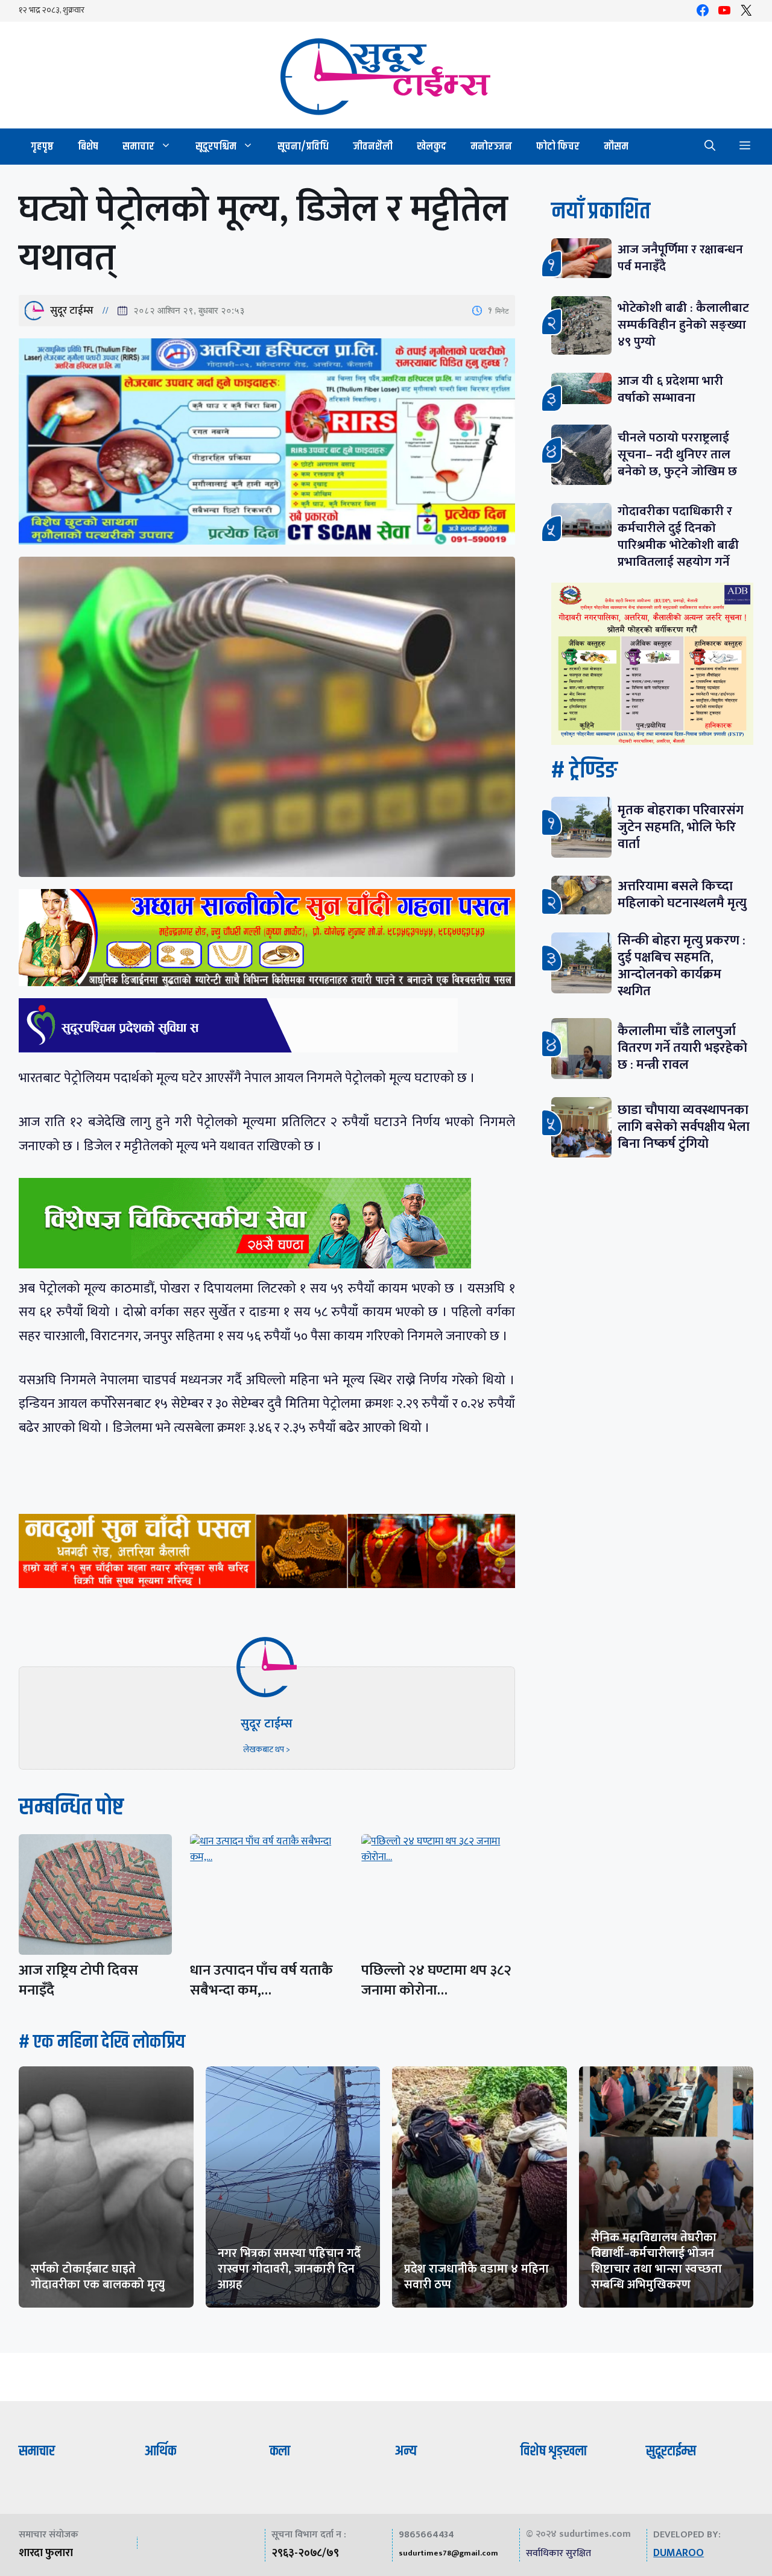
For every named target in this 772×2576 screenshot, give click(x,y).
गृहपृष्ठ (42, 147)
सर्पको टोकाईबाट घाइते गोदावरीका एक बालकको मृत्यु (98, 2277)
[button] (710, 147)
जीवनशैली (373, 147)
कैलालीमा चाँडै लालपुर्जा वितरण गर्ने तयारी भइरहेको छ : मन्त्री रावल (682, 1048)
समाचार (138, 147)
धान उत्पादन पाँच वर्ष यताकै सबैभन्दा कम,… (261, 1980)
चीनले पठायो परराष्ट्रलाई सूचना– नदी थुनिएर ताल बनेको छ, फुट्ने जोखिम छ (677, 454)
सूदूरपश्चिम (216, 147)
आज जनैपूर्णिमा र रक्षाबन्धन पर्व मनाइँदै (680, 258)
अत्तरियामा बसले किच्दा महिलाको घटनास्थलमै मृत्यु (682, 895)
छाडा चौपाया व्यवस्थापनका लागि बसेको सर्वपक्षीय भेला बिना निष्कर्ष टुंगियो (684, 1127)
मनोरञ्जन (491, 147)
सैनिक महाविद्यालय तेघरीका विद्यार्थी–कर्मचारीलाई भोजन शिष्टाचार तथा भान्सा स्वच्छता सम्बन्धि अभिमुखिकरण (657, 2261)
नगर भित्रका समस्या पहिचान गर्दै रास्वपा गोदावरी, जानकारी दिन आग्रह (289, 2269)
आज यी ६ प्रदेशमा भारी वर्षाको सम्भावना (670, 389)
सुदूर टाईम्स (72, 311)
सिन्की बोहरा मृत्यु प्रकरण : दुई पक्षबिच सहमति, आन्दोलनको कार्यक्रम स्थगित (682, 966)
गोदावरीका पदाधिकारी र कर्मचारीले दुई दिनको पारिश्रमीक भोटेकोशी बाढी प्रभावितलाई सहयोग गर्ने (678, 536)
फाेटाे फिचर (558, 147)
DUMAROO (679, 2553)
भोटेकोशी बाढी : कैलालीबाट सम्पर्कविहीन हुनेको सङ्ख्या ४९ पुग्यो (683, 325)
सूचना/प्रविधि (303, 147)
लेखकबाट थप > (267, 1749)
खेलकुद (432, 147)
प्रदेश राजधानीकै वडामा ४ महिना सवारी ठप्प (476, 2277)
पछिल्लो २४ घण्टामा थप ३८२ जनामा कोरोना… (436, 1980)
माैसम (616, 147)
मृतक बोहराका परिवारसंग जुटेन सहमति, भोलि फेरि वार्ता (681, 827)
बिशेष (88, 147)
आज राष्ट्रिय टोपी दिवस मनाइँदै (78, 1980)
